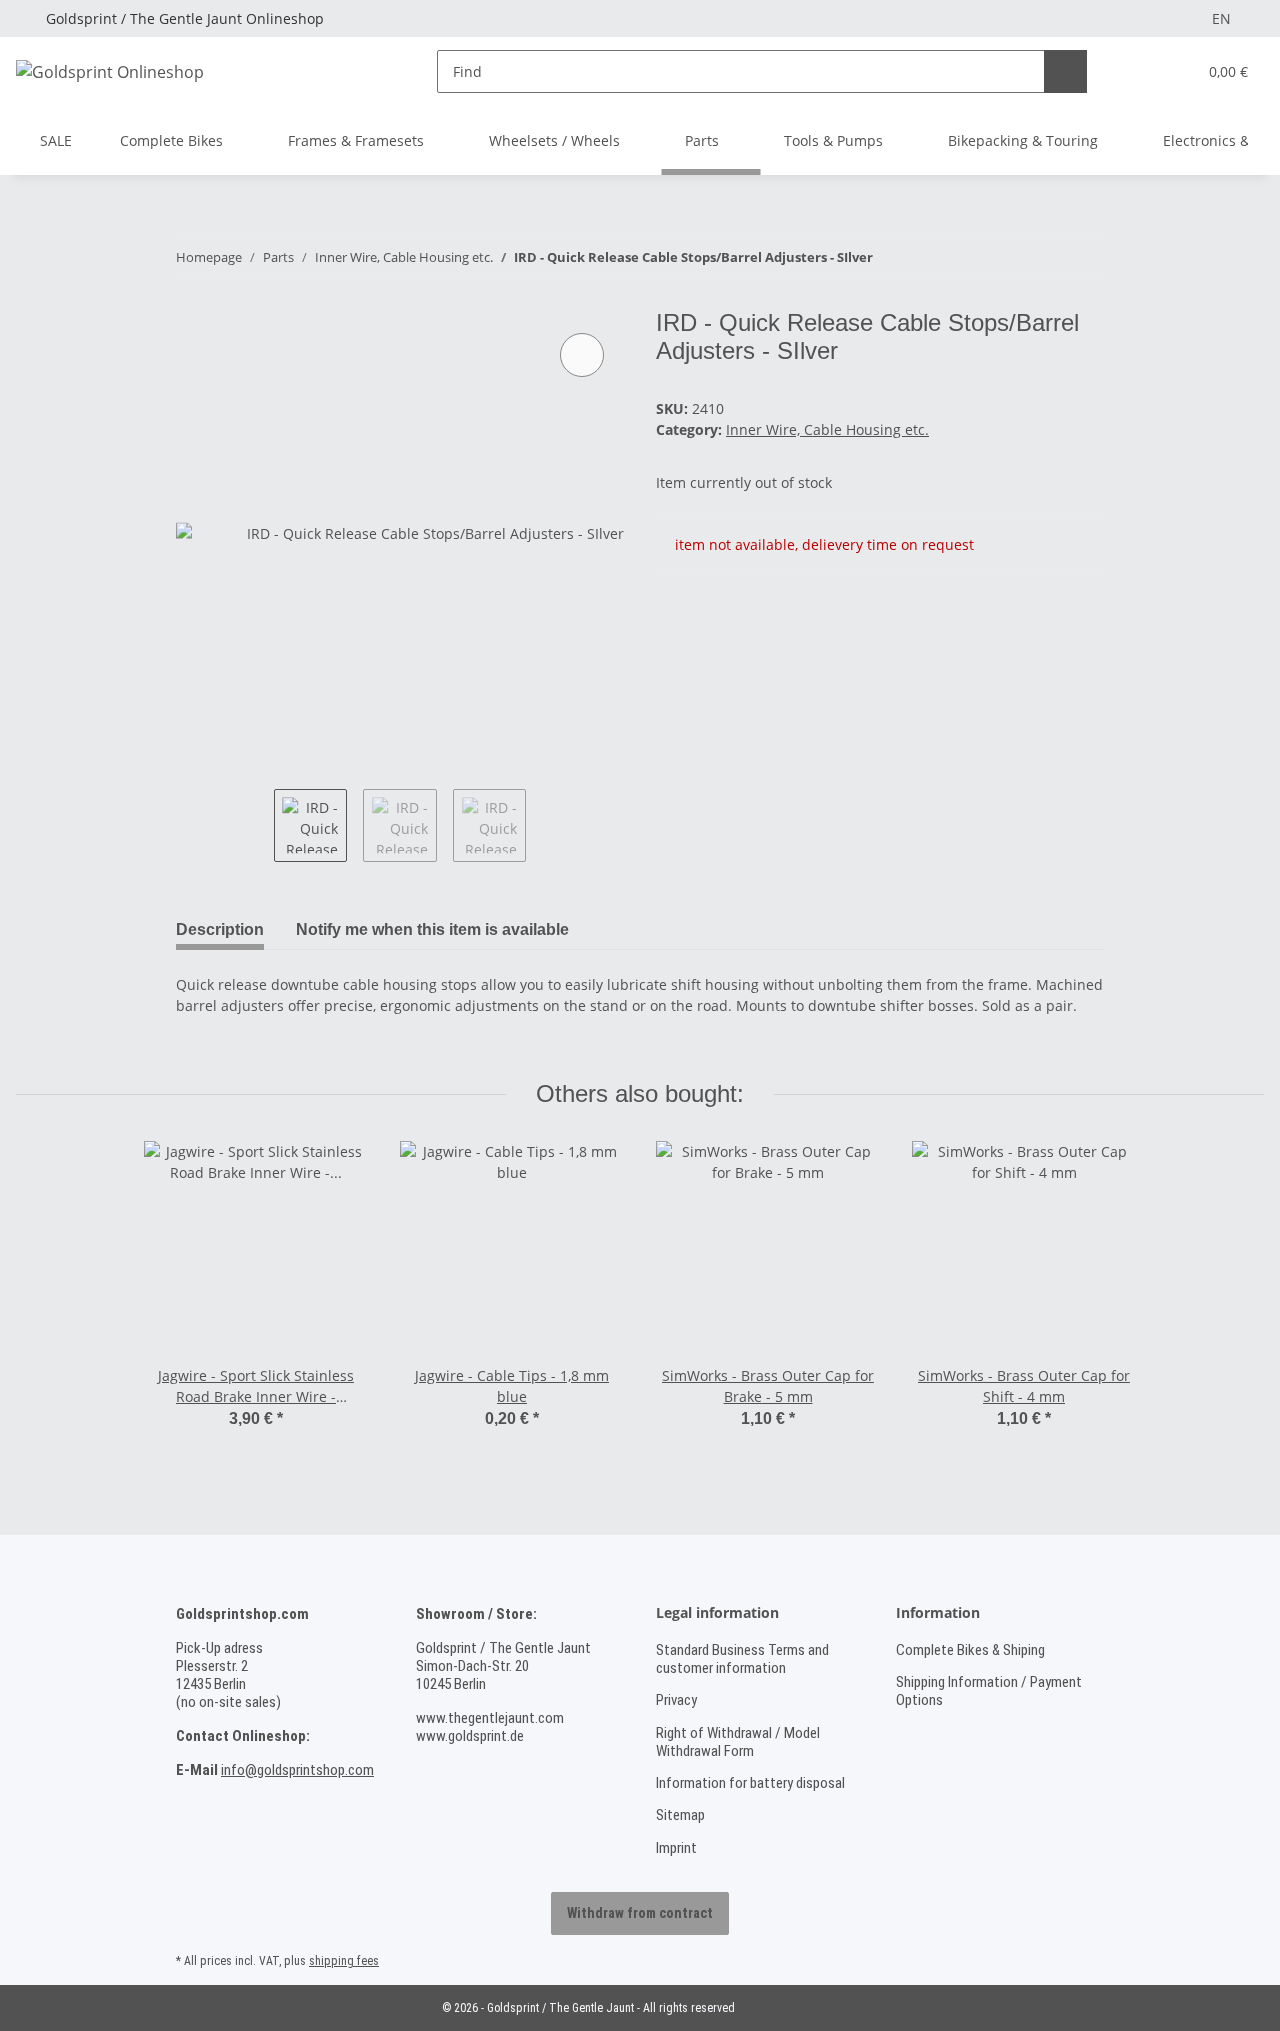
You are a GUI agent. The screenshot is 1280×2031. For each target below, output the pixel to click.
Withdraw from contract (640, 1913)
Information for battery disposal (750, 1783)
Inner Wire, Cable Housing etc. (827, 429)
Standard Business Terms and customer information (742, 1659)
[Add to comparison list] (582, 355)
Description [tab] (220, 929)
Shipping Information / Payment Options (989, 1691)
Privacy (676, 1700)
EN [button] (1221, 18)
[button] (1140, 71)
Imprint (676, 1848)
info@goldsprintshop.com (297, 1770)
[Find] (1065, 71)
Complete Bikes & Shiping (970, 1650)
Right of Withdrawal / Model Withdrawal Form (738, 1742)
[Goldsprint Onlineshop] (110, 71)
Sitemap (680, 1815)
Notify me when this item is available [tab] (432, 929)
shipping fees (344, 1961)
